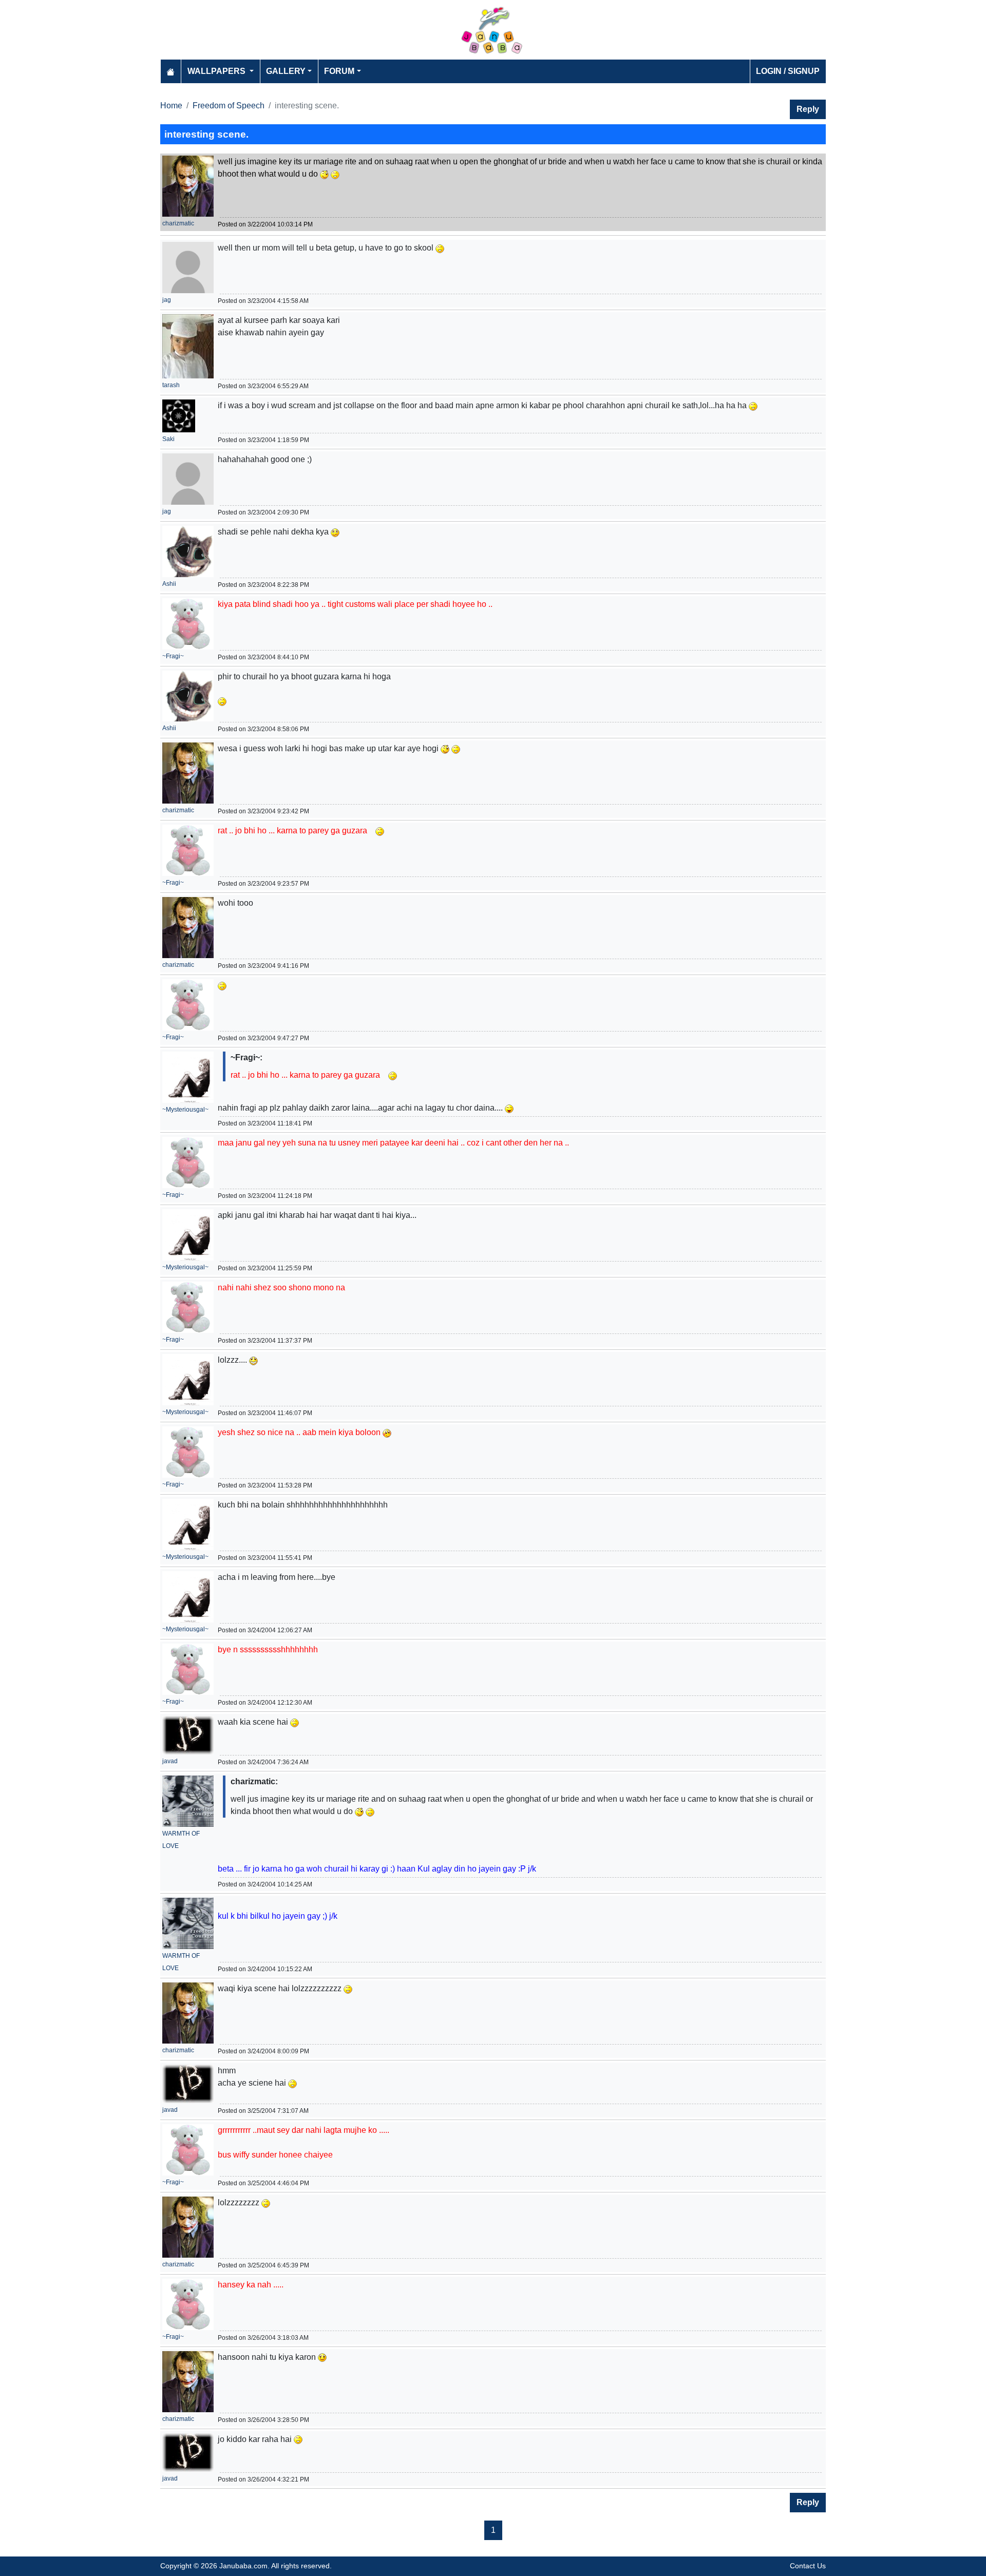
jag (167, 300)
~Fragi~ (173, 656)
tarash (171, 385)
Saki (168, 439)
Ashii (169, 584)
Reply (808, 109)
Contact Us (808, 2566)
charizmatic (178, 223)
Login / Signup (788, 71)
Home (171, 106)
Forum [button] (339, 71)
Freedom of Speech (229, 106)
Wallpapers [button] (217, 71)
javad (170, 1761)
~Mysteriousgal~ (185, 1110)
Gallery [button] (286, 71)
